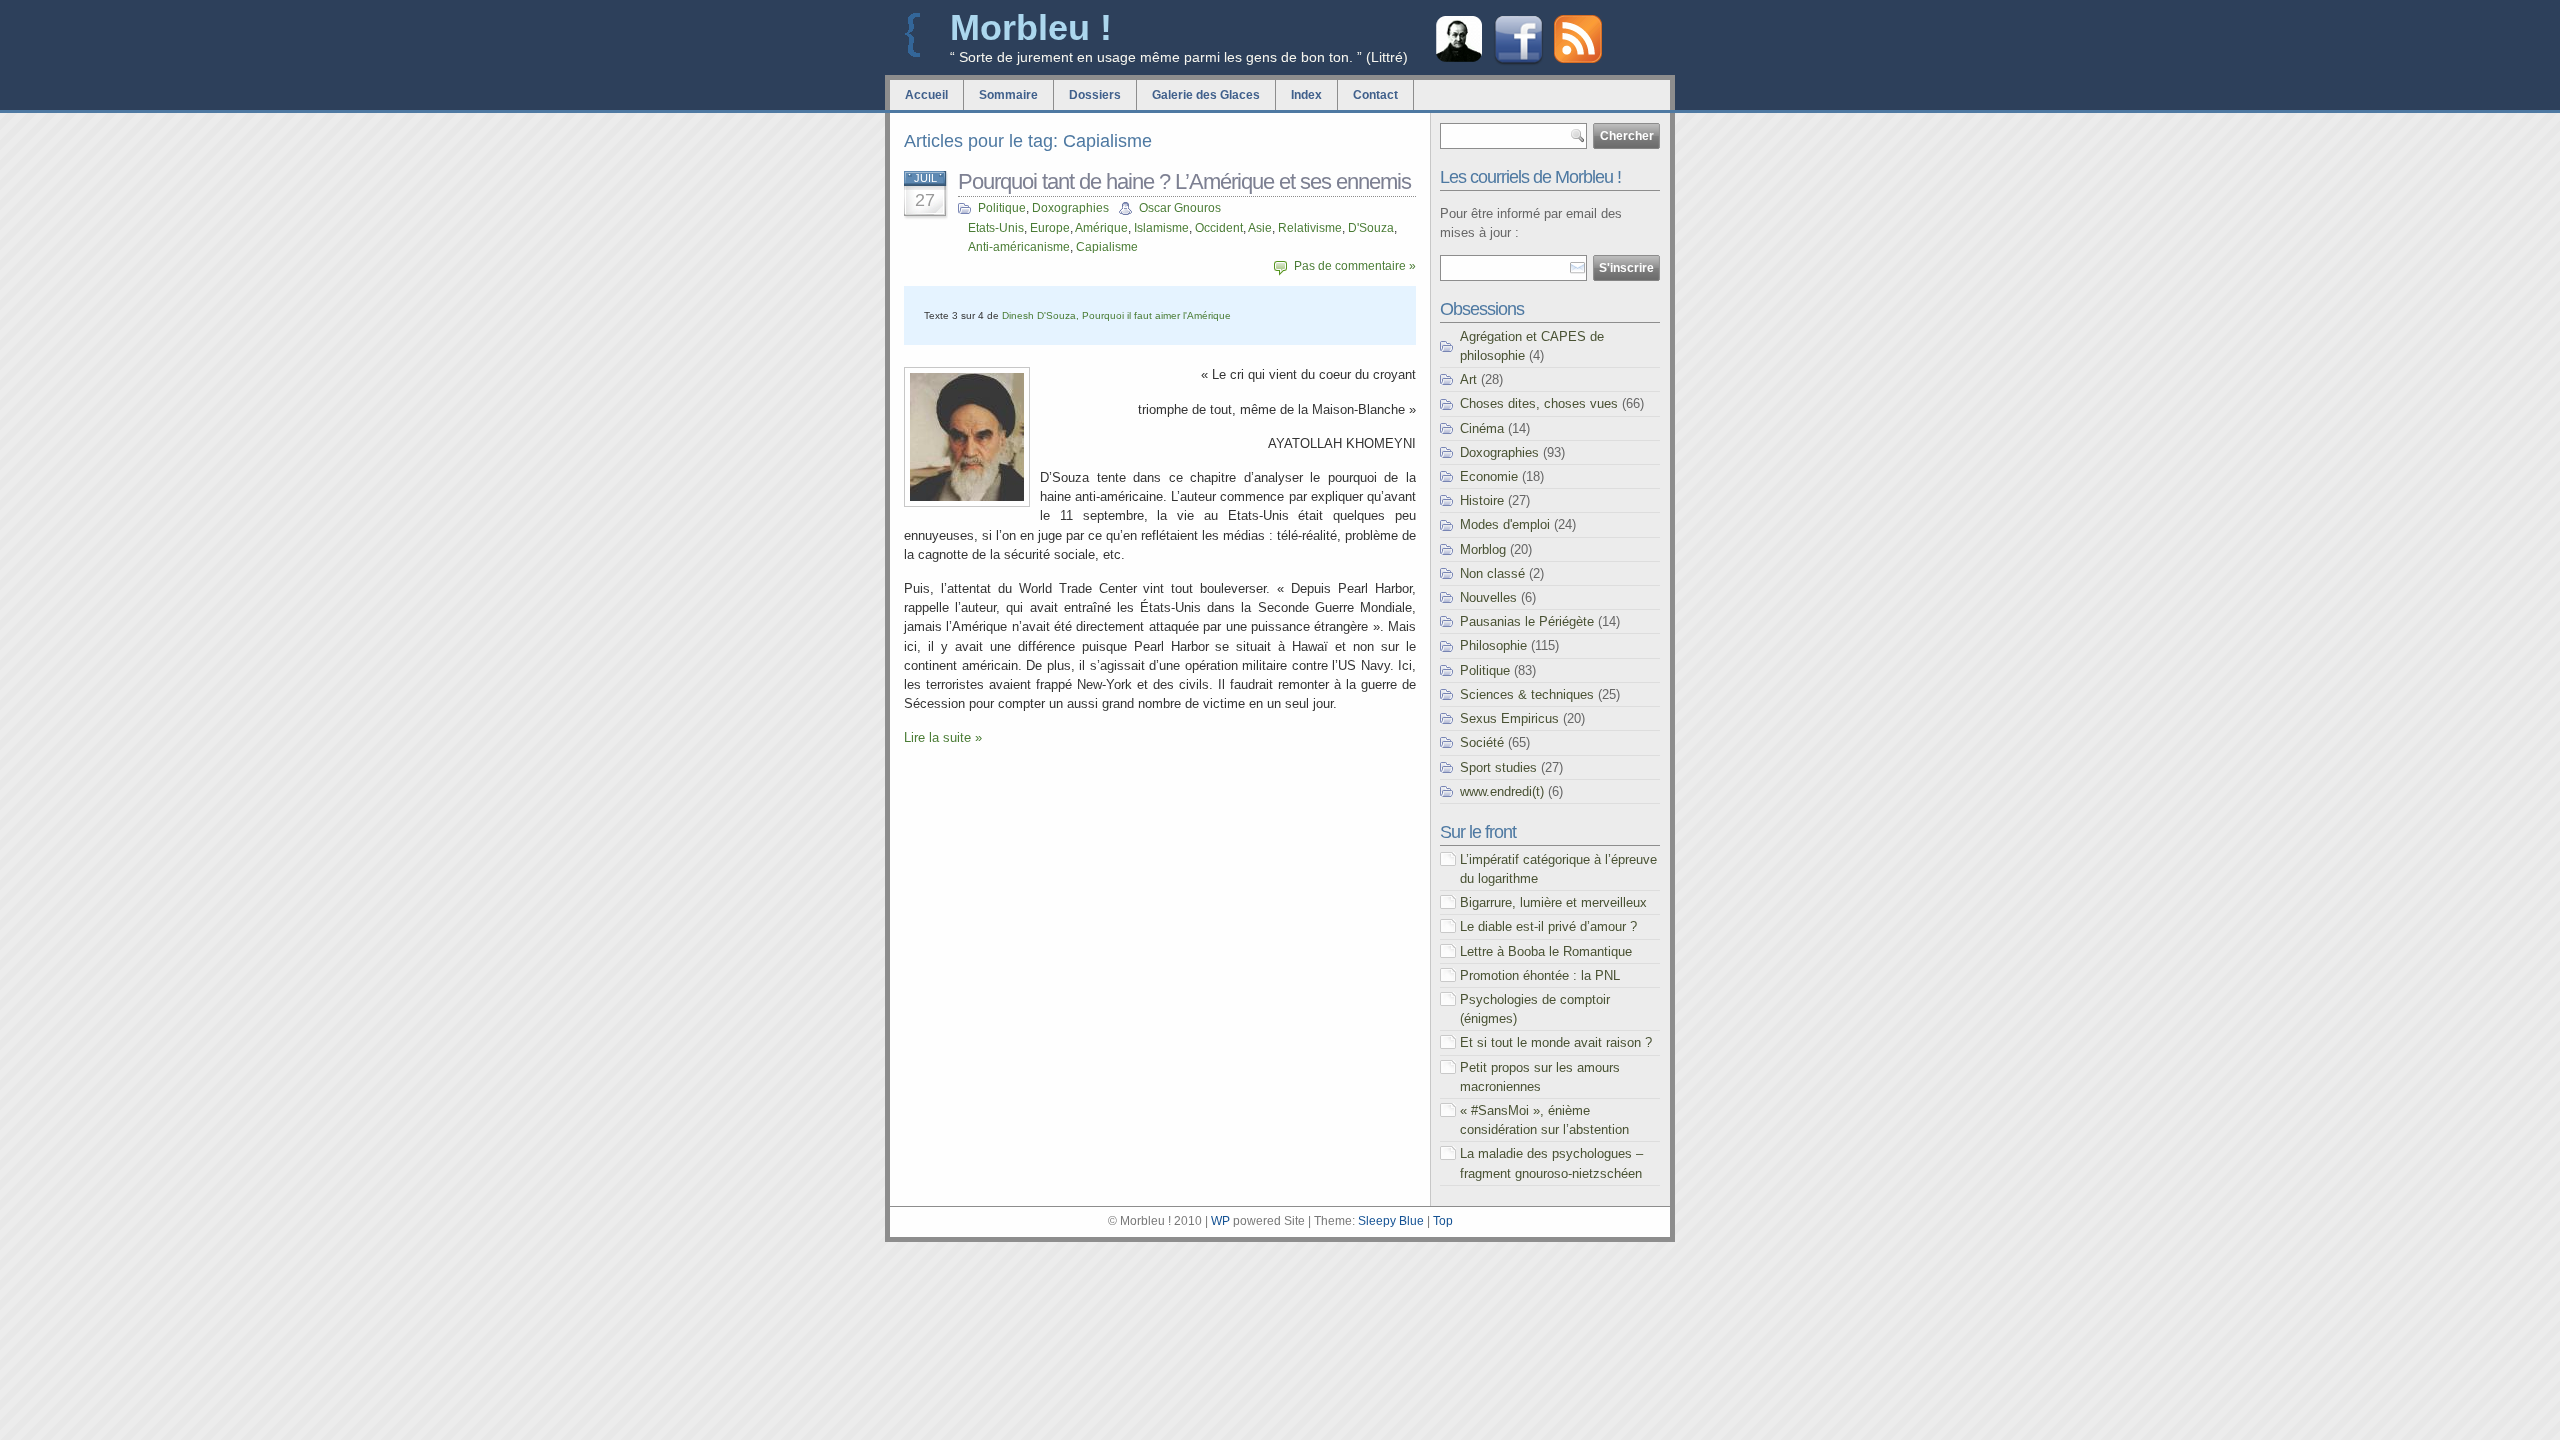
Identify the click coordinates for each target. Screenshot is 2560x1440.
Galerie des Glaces (1206, 95)
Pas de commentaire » (1355, 266)
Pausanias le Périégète (1527, 621)
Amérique (1101, 228)
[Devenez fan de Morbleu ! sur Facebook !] (1518, 62)
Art (1468, 379)
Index (1306, 95)
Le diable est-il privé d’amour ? (1548, 926)
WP (1220, 1221)
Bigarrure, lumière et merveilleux (1553, 902)
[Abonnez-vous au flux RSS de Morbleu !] (1578, 58)
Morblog (1483, 549)
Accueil (926, 95)
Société (1482, 742)
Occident (1219, 228)
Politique (1002, 208)
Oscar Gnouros (1180, 208)
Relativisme (1310, 228)
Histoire (1482, 500)
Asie (1260, 228)
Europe (1050, 228)
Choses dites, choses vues (1539, 403)
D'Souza (1371, 228)
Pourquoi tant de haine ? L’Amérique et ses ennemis (1184, 181)
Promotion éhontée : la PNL (1540, 975)
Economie (1489, 476)
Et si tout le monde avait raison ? (1556, 1042)
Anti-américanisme (1019, 247)
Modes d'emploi (1505, 524)
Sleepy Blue (1391, 1221)
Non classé (1492, 573)
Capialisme (1107, 247)
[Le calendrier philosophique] (1459, 59)
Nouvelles (1488, 597)
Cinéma (1482, 428)
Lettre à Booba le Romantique (1546, 951)
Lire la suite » (943, 737)
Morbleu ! (1031, 27)
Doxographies (1070, 208)
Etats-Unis (996, 228)
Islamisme (1161, 228)
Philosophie (1493, 645)
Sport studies (1498, 767)
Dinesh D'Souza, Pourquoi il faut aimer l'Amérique (1116, 315)
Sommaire (1008, 95)
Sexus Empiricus (1509, 718)
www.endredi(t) (1502, 791)
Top (1443, 1221)
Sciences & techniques (1527, 694)
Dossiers (1095, 95)
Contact (1375, 95)
